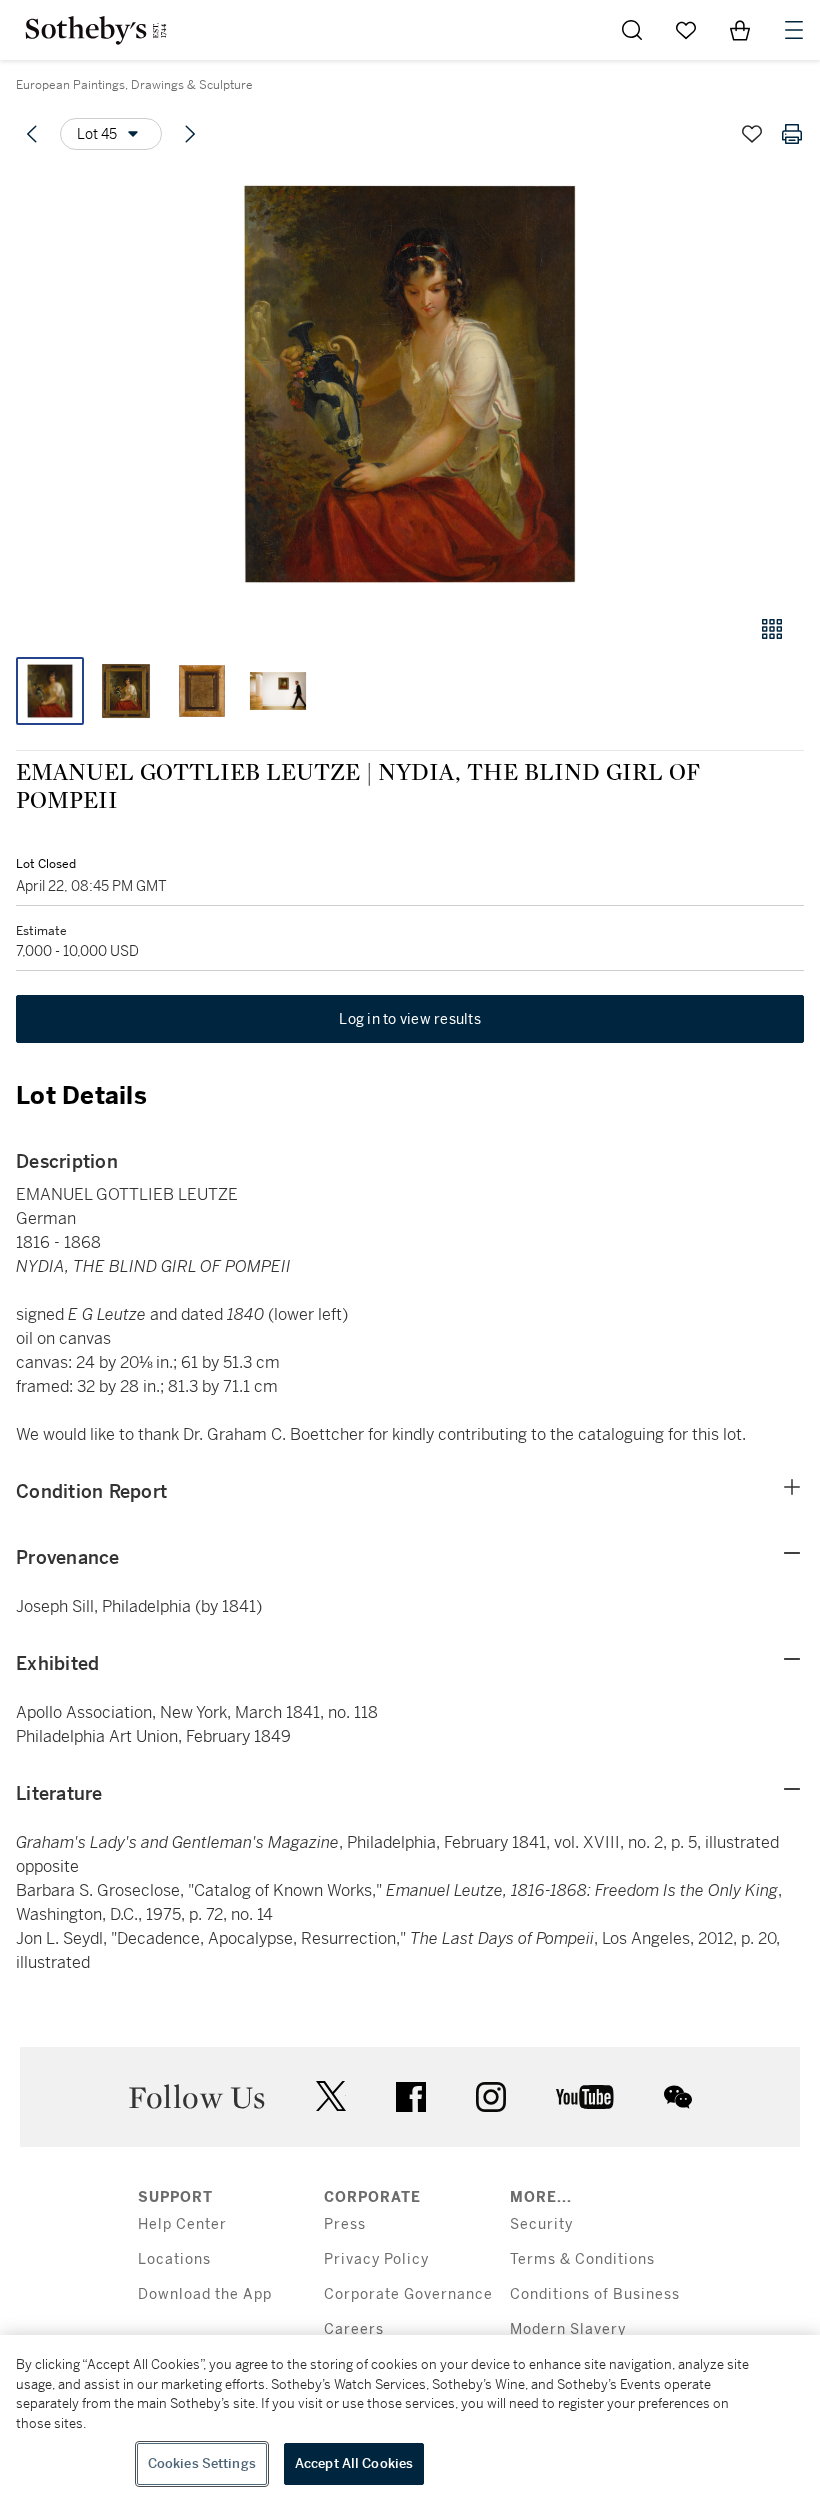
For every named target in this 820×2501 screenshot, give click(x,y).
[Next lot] (190, 134)
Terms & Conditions (582, 2259)
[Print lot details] (792, 134)
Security (541, 2224)
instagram (491, 2097)
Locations (174, 2259)
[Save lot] (752, 134)
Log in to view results (410, 1019)
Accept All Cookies (354, 2463)
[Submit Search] (632, 30)
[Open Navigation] (794, 30)
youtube (585, 2097)
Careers (354, 2329)
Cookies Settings (202, 2463)
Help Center (182, 2224)
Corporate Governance (408, 2294)
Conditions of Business (595, 2294)
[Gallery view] (772, 629)
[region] (410, 2418)
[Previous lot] (32, 134)
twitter (331, 2096)
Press (345, 2224)
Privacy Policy (376, 2259)
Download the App (205, 2294)
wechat (678, 2097)
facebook (411, 2097)
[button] (410, 383)
